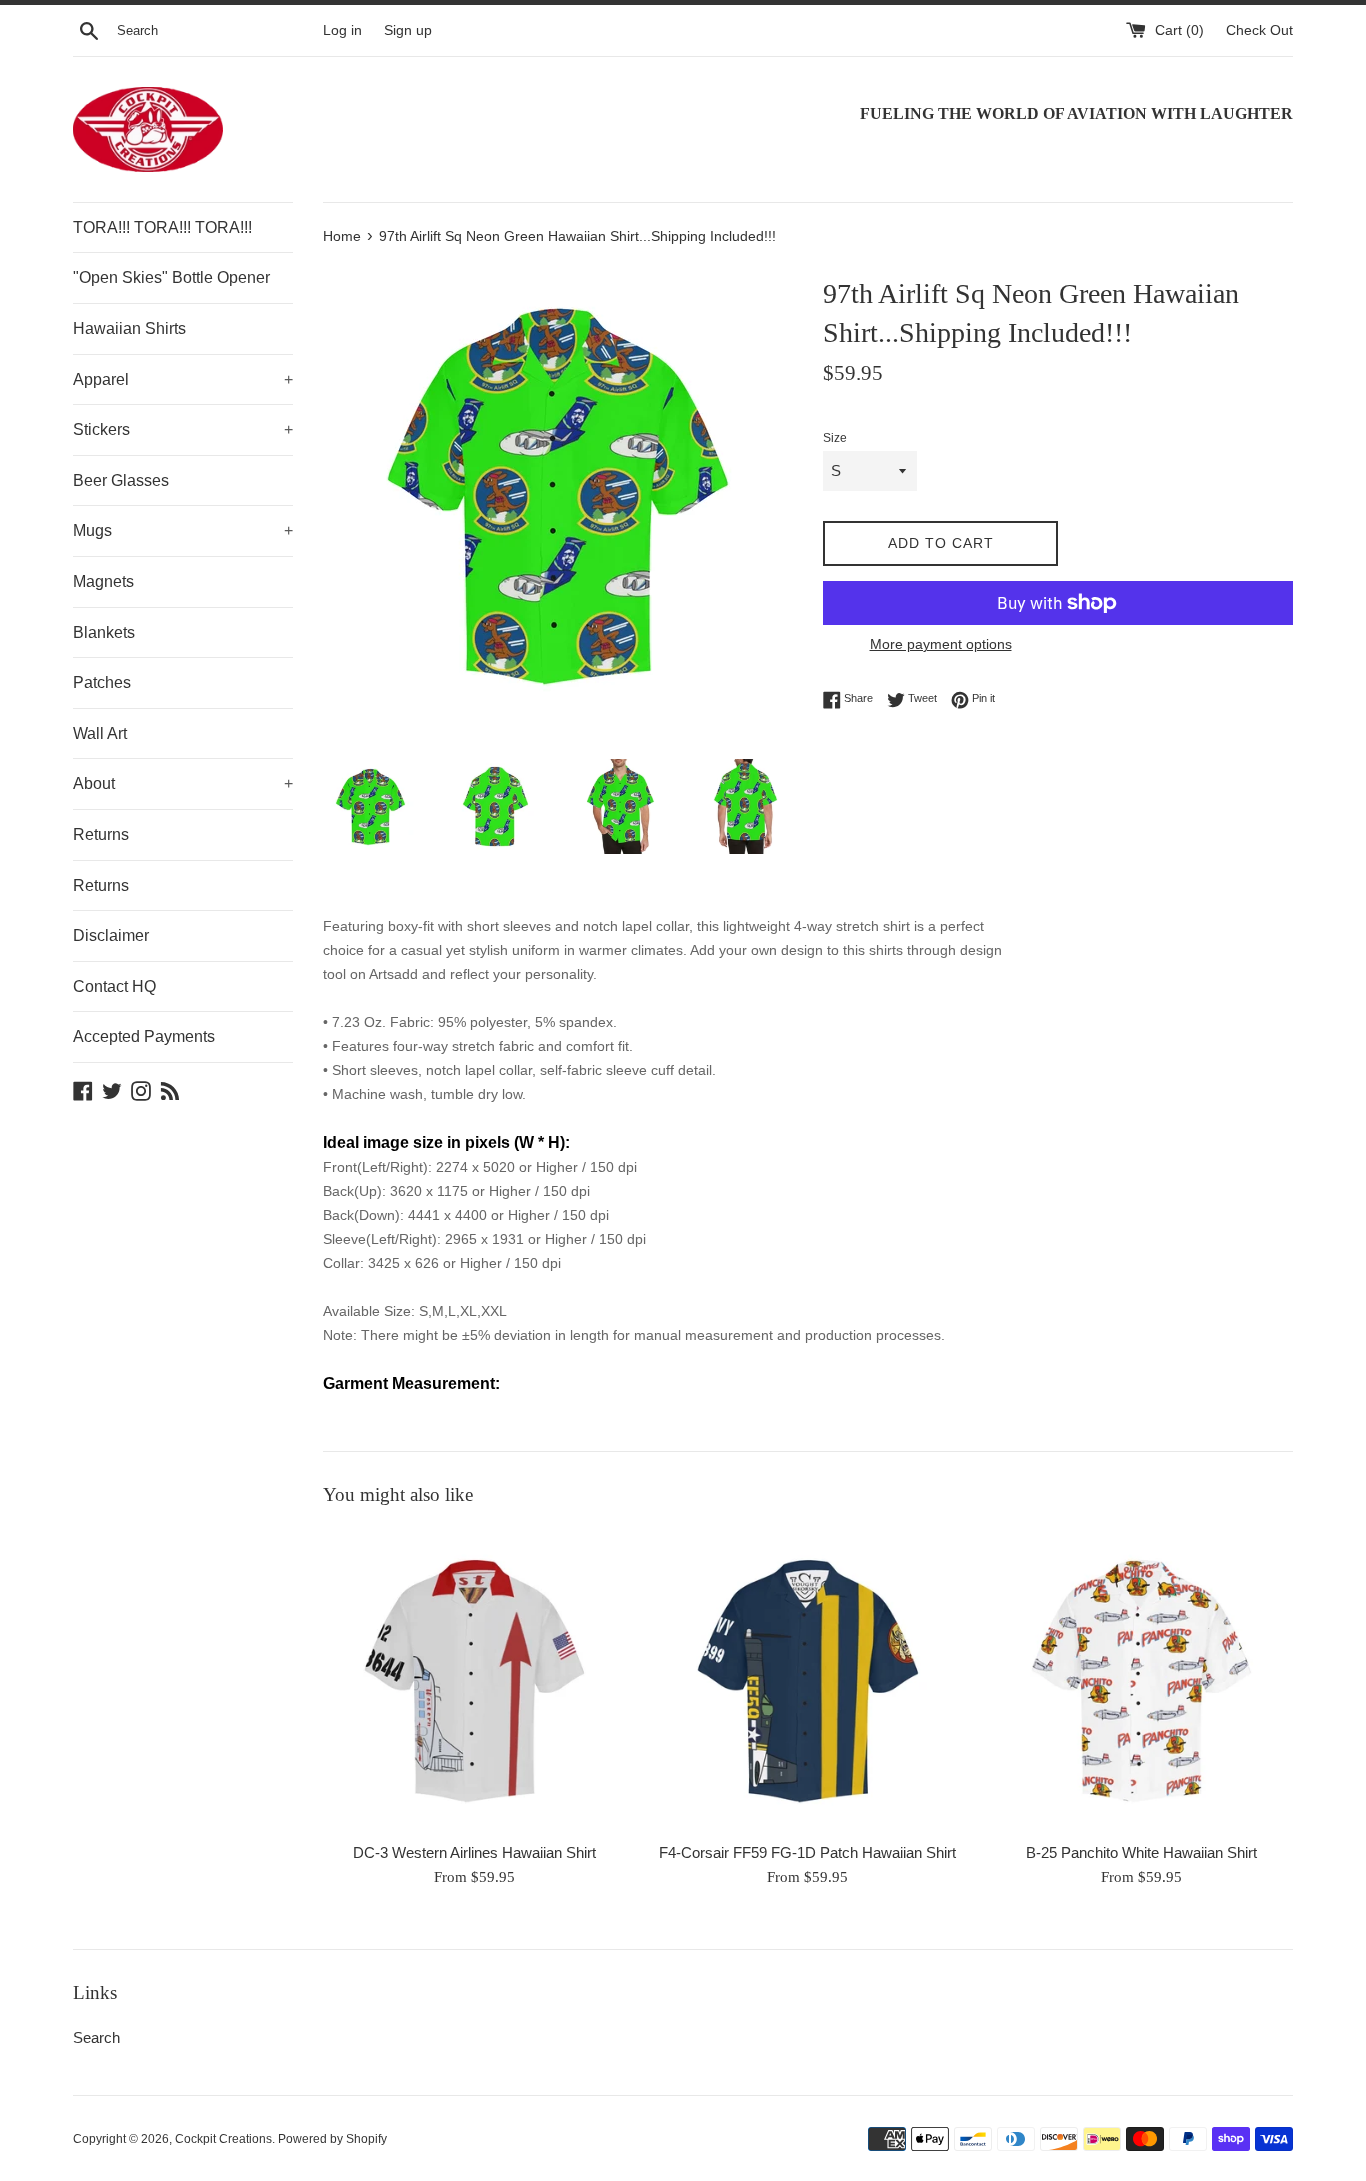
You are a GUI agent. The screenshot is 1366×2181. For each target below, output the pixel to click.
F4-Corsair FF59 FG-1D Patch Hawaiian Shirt (807, 1852)
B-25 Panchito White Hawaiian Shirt (1141, 1852)
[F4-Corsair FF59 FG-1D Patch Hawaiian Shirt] (807, 1679)
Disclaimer (111, 935)
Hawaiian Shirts (129, 328)
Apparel (183, 379)
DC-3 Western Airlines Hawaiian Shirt (474, 1852)
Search (96, 2037)
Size (835, 438)
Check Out (1259, 30)
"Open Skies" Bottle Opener (171, 277)
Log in (342, 30)
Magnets (103, 581)
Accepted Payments (144, 1036)
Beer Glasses (121, 480)
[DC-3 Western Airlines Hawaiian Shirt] (474, 1679)
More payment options (941, 644)
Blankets (104, 632)
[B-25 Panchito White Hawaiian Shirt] (1141, 1679)
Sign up (408, 30)
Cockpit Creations (223, 2139)
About (183, 783)
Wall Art (100, 733)
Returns (101, 834)
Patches (102, 682)
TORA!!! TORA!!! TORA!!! (162, 227)
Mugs (183, 530)
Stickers (183, 429)
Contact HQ (114, 986)
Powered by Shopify (332, 2139)
